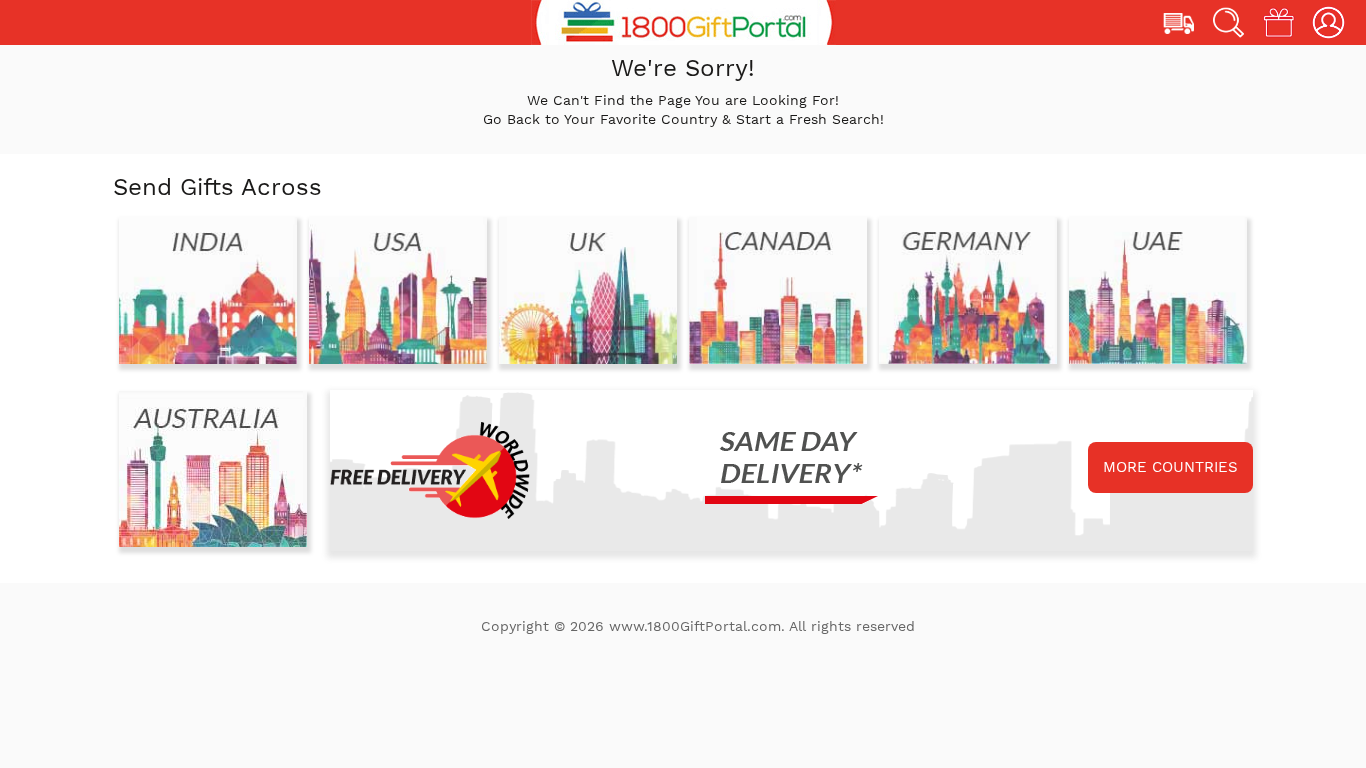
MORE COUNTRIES (1170, 467)
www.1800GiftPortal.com (695, 626)
